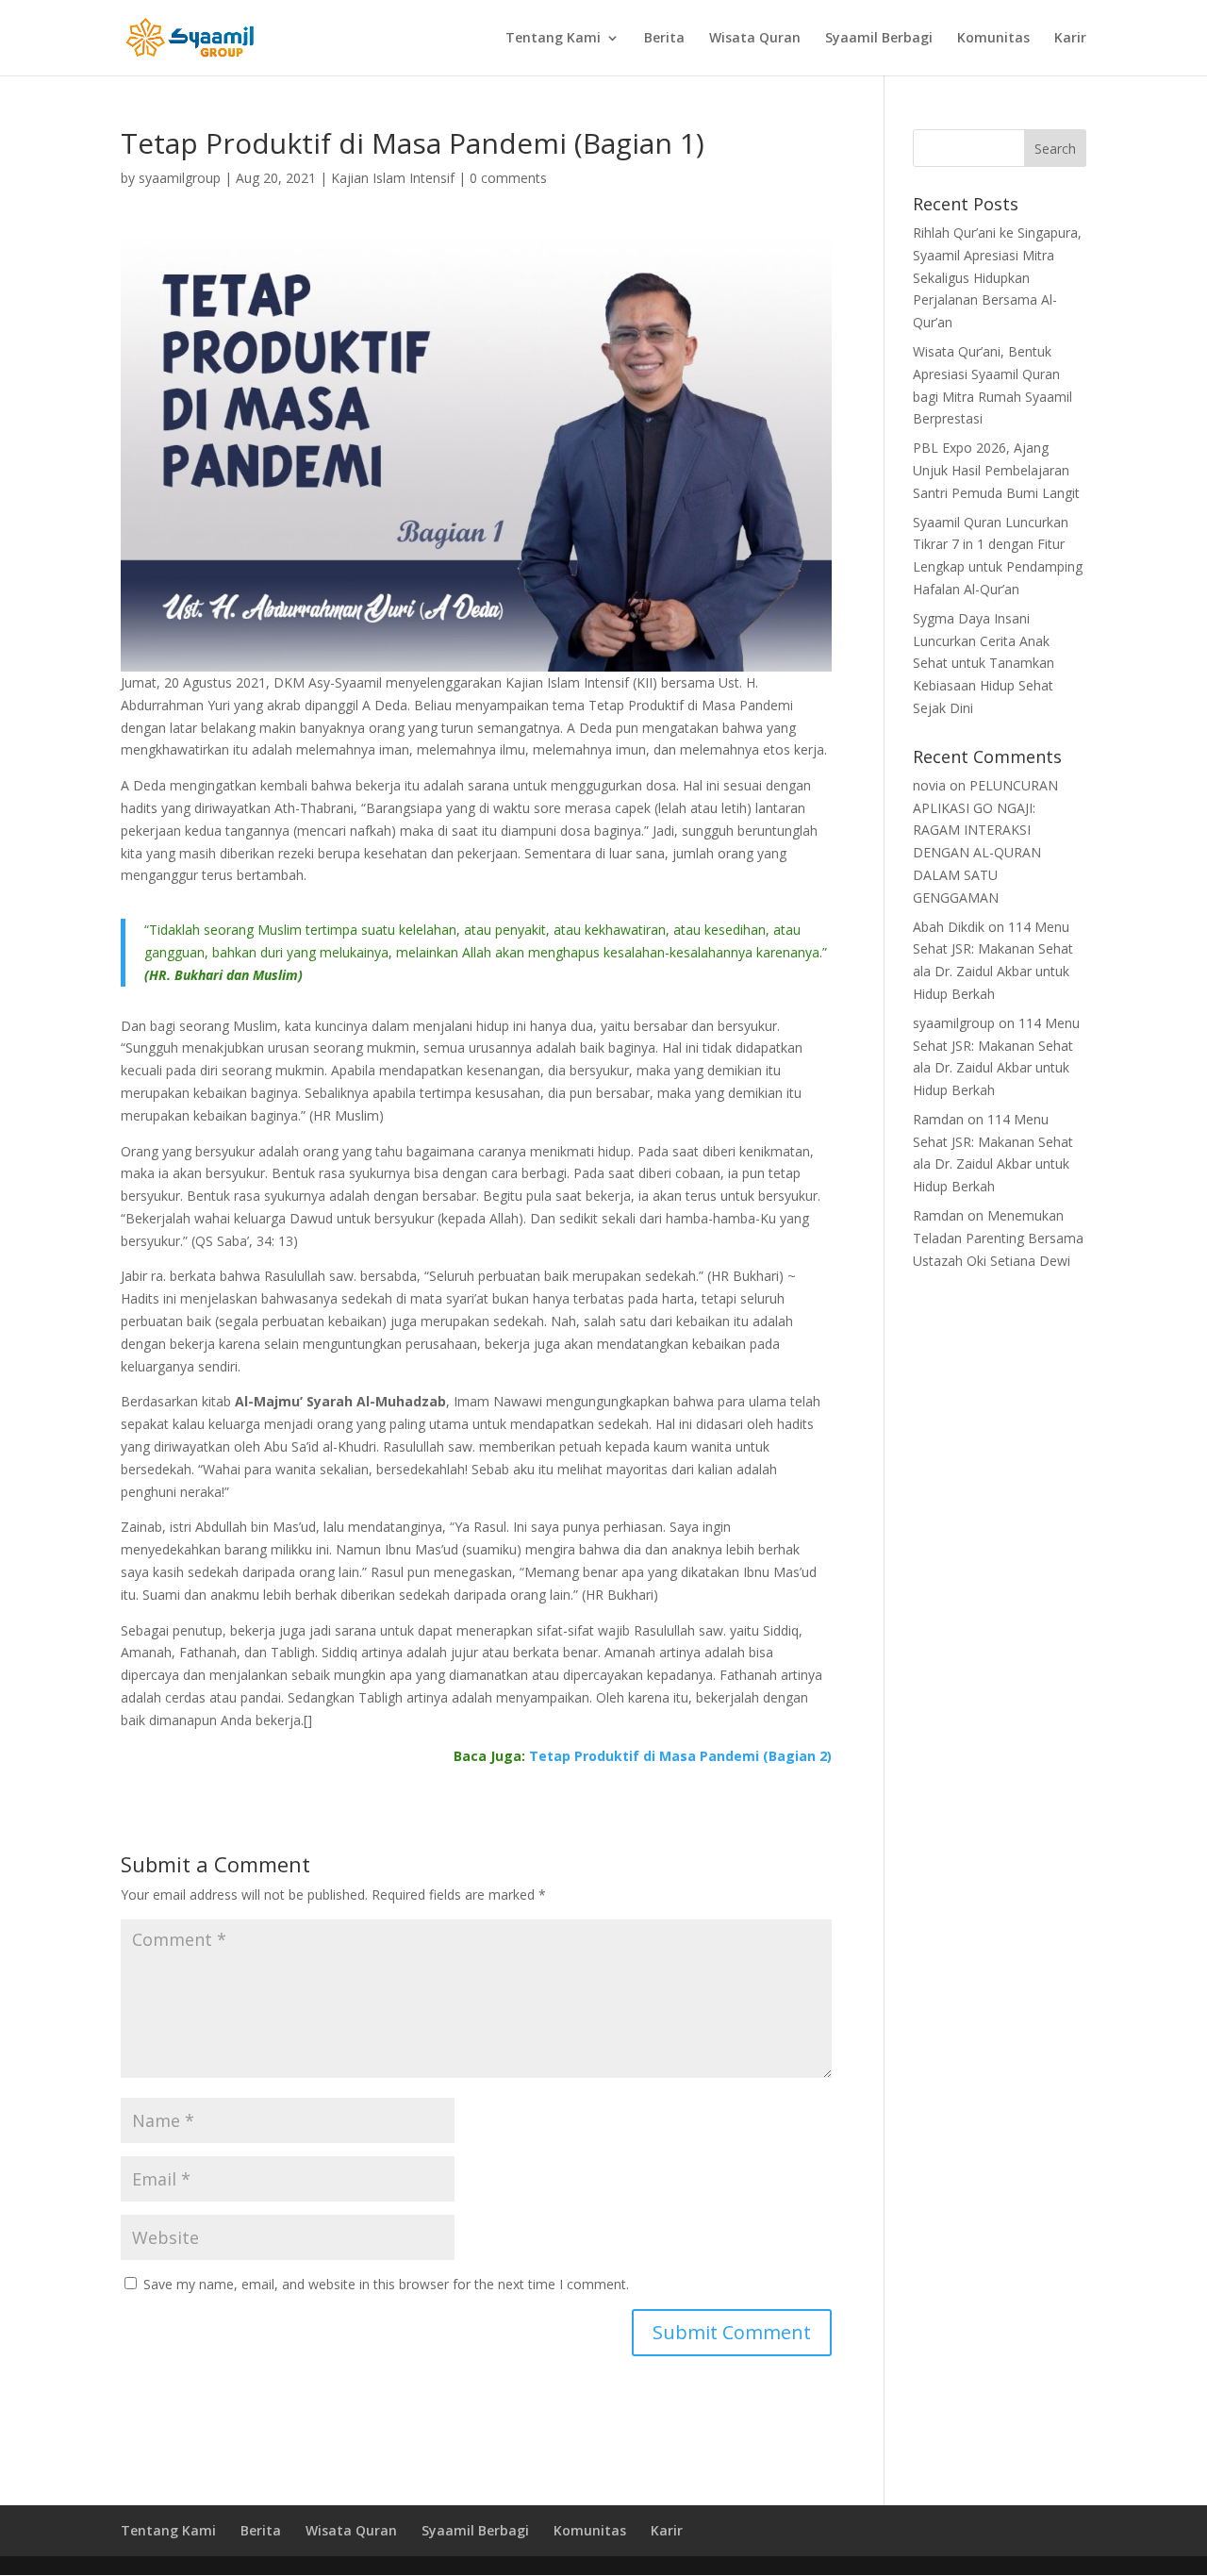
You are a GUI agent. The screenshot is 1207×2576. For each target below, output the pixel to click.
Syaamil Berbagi (879, 39)
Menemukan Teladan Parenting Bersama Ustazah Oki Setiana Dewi (998, 1238)
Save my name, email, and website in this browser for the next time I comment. (386, 2284)
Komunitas (993, 39)
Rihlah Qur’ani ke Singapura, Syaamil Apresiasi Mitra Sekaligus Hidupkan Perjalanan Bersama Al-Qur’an (997, 277)
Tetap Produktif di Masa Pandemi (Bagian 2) (680, 1756)
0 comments (508, 178)
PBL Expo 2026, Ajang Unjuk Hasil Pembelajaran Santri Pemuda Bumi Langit (996, 470)
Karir (1070, 39)
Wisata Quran (755, 39)
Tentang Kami (553, 39)
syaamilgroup (180, 178)
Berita (664, 39)
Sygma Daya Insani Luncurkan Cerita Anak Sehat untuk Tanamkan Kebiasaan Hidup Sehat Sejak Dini (984, 663)
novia (929, 785)
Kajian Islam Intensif (393, 178)
